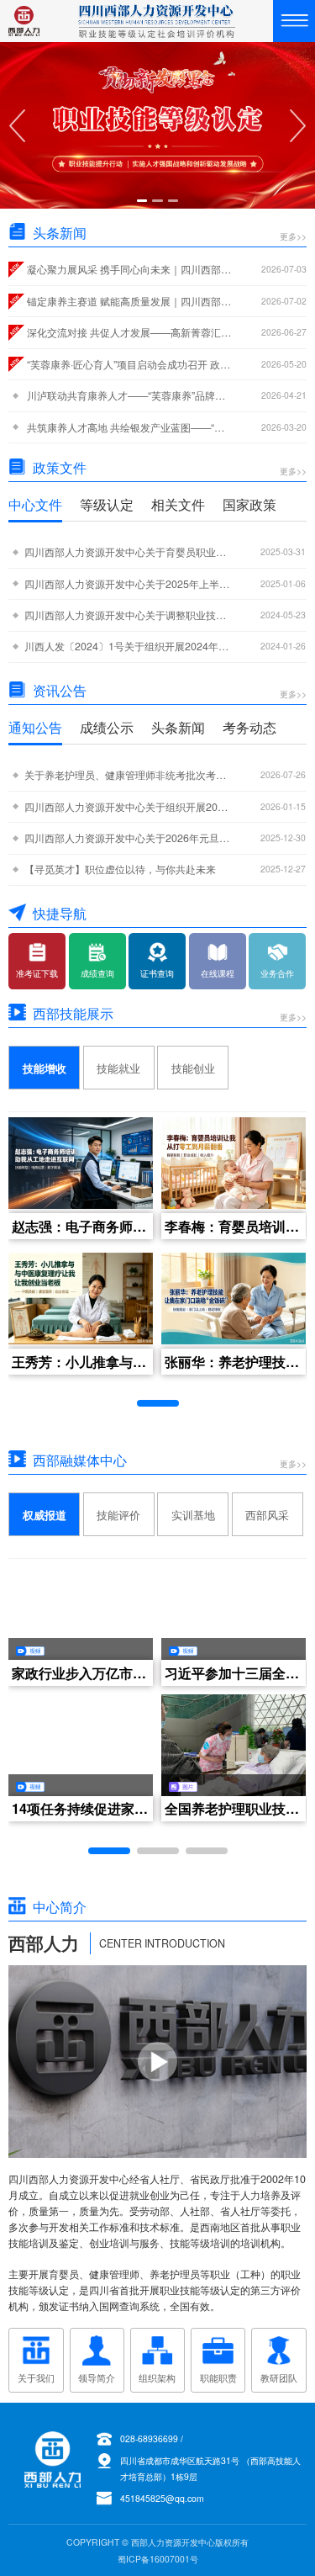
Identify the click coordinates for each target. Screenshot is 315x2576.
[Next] (298, 125)
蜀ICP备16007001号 (158, 2559)
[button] (158, 1403)
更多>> (293, 237)
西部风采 (267, 1515)
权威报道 (45, 1515)
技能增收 (45, 1068)
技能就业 (118, 1068)
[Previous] (17, 125)
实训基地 (193, 1515)
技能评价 (118, 1515)
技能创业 (193, 1068)
